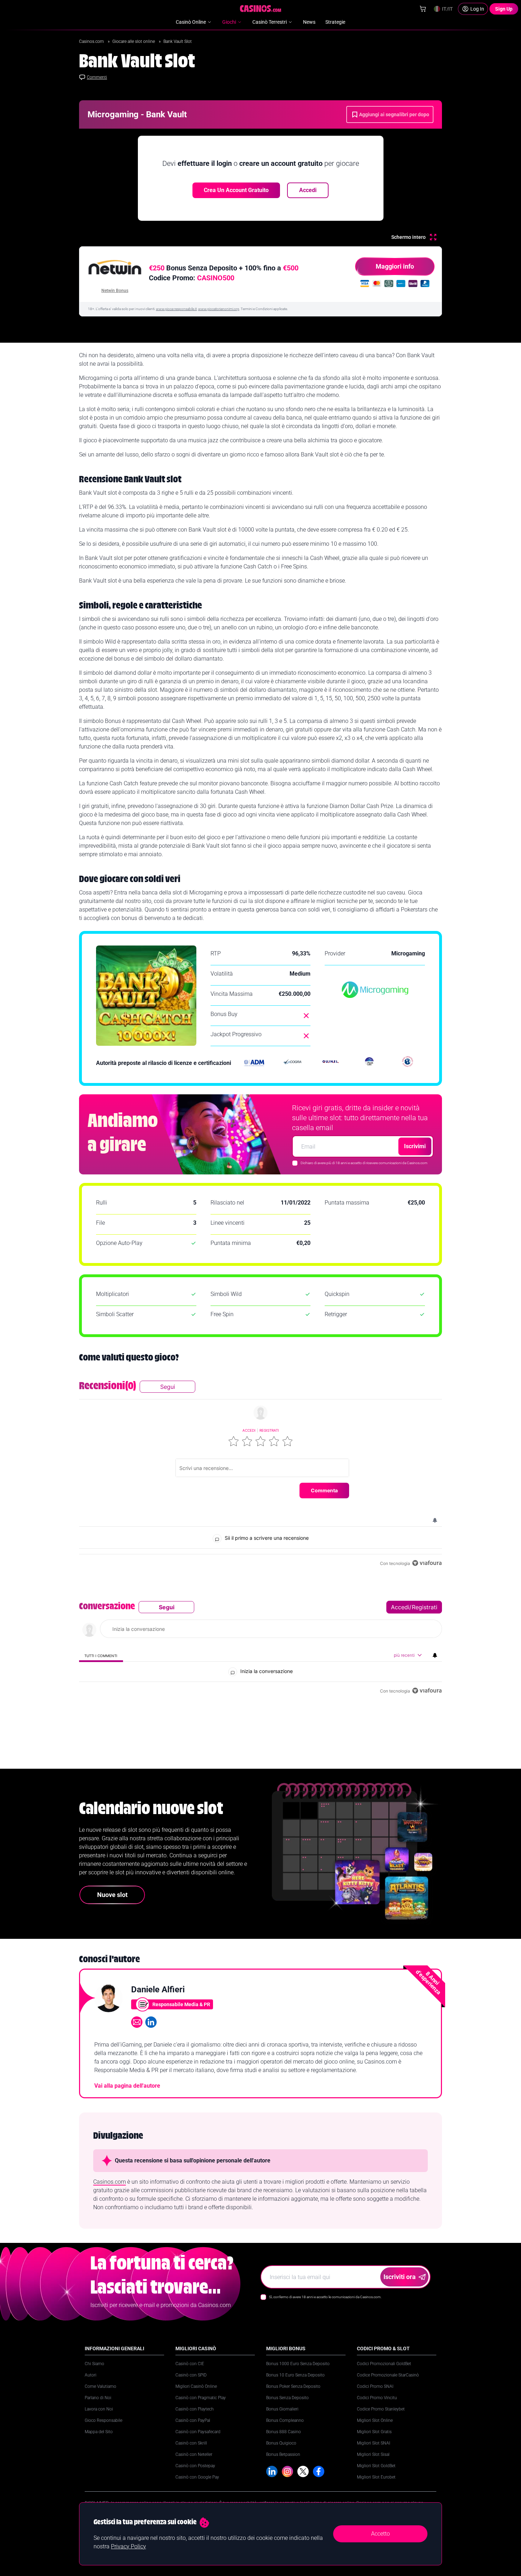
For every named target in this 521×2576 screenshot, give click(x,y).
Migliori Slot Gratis (374, 2432)
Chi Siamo (94, 2364)
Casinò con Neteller (194, 2454)
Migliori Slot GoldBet (376, 2466)
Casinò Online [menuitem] (191, 22)
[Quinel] (331, 1063)
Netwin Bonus (115, 291)
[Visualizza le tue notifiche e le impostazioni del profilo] (435, 1520)
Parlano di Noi (98, 2398)
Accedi (308, 190)
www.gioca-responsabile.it (176, 309)
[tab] (101, 1655)
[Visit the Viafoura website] (427, 1563)
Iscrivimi (415, 1146)
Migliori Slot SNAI (374, 2443)
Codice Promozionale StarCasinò (388, 2375)
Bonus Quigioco (281, 2443)
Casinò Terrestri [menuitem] (270, 22)
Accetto (380, 2534)
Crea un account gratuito (236, 190)
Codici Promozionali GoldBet (384, 2364)
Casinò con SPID (191, 2375)
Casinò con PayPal (193, 2420)
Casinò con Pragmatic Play (201, 2398)
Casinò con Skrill (191, 2443)
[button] (234, 1441)
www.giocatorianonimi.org (219, 309)
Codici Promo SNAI (375, 2386)
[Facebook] (319, 2471)
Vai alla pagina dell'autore (127, 2086)
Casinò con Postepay (195, 2466)
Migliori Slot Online (375, 2420)
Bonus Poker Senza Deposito (293, 2386)
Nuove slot (112, 1895)
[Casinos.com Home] (261, 9)
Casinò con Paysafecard (198, 2432)
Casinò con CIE (190, 2364)
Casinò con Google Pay (197, 2477)
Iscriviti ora (400, 2277)
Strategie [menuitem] (335, 22)
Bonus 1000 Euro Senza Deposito (298, 2364)
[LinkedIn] (272, 2471)
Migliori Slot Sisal (373, 2454)
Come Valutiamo (100, 2386)
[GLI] (408, 1063)
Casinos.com (92, 41)
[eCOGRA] (292, 1063)
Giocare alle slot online (134, 41)
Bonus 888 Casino (284, 2432)
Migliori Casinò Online (196, 2386)
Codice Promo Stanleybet (381, 2409)
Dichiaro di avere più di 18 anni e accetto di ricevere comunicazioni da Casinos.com (364, 1163)
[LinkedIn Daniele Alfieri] (151, 2022)
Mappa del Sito (99, 2432)
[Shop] (423, 9)
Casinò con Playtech (195, 2409)
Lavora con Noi (99, 2409)
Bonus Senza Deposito (287, 2398)
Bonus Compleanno (285, 2420)
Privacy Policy (128, 2546)
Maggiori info (395, 266)
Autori (91, 2375)
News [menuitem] (309, 22)
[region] (260, 1474)
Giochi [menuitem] (229, 22)
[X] (303, 2471)
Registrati (269, 1430)
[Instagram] (287, 2471)
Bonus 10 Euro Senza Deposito (295, 2375)
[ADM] (254, 1063)
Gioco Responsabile (103, 2420)
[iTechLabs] (369, 1063)
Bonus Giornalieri (282, 2409)
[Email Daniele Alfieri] (137, 2022)
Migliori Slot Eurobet (376, 2477)
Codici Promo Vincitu (377, 2398)
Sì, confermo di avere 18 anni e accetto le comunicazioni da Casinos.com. (325, 2297)
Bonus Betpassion (283, 2454)
